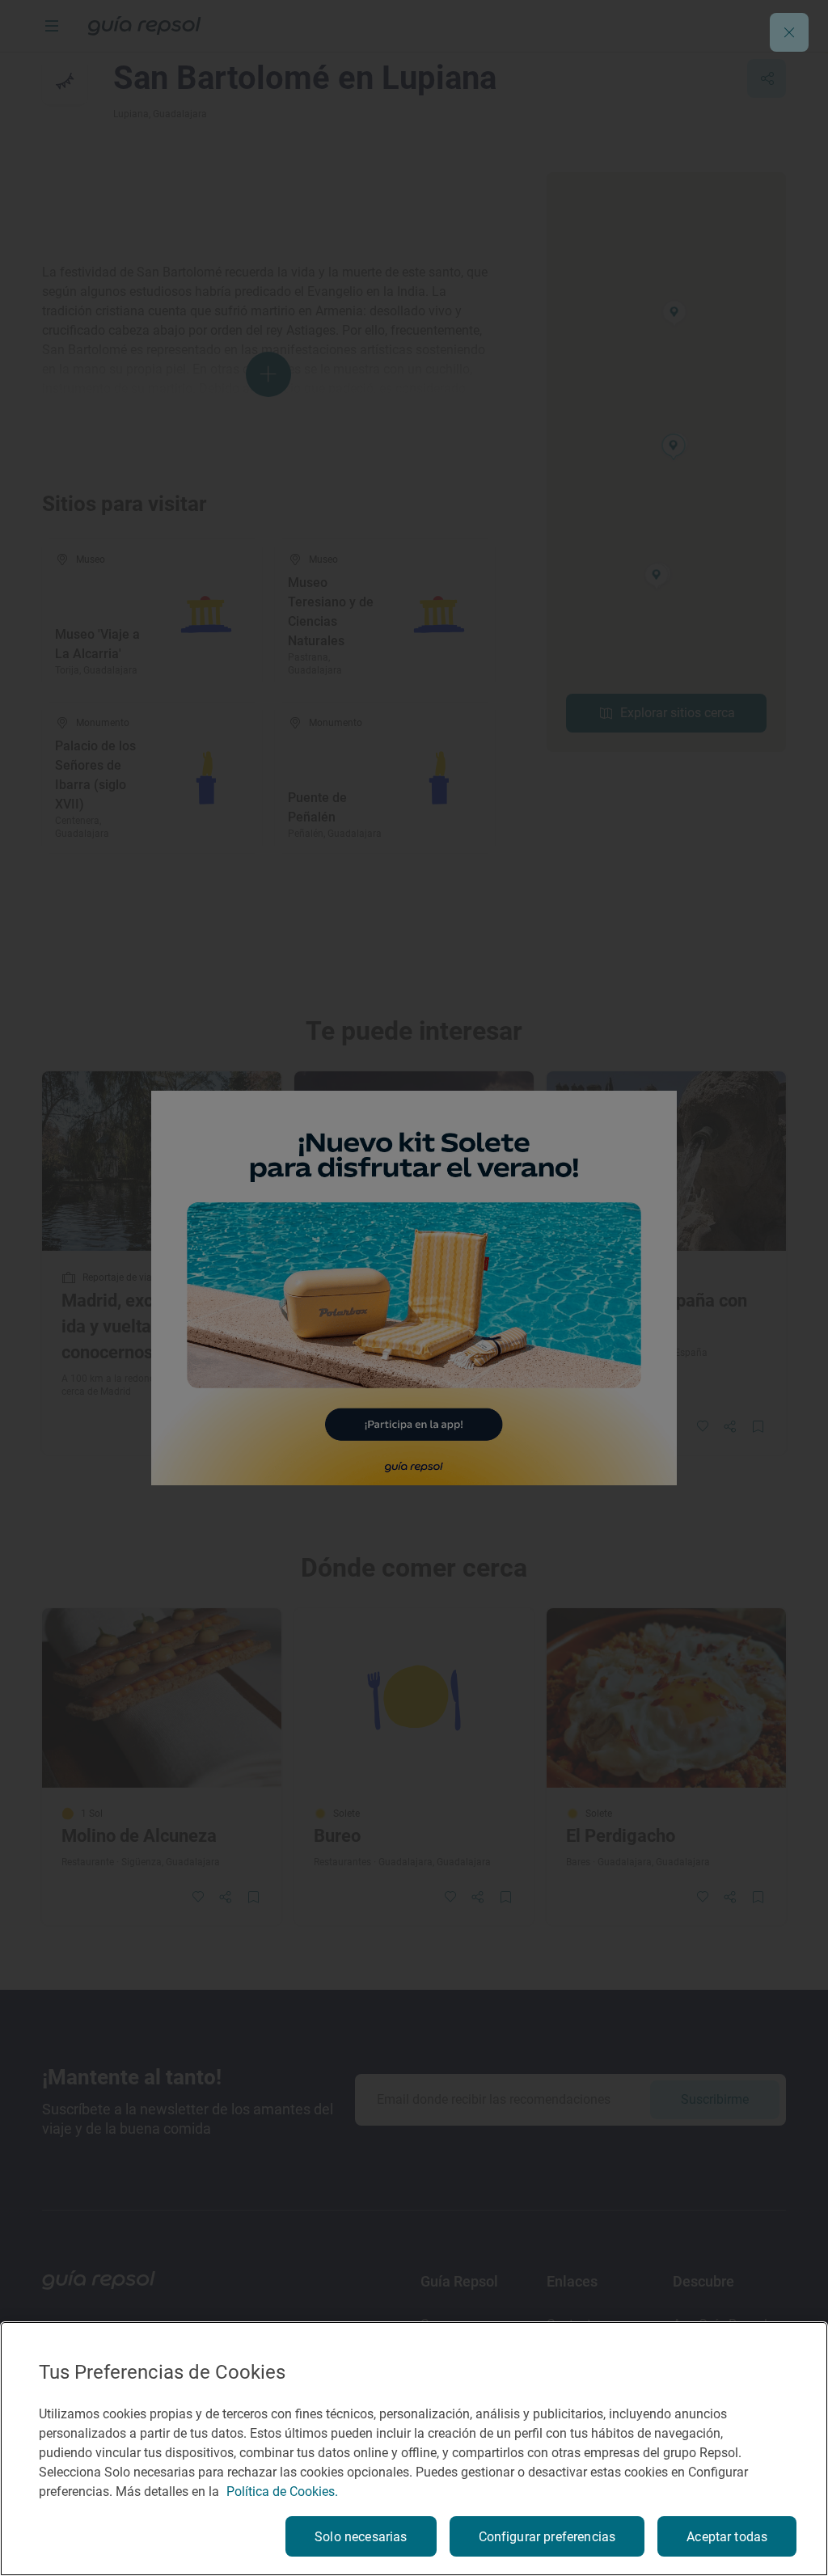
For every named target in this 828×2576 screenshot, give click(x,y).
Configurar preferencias (547, 2537)
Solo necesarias (361, 2537)
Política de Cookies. (282, 2492)
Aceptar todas (727, 2537)
